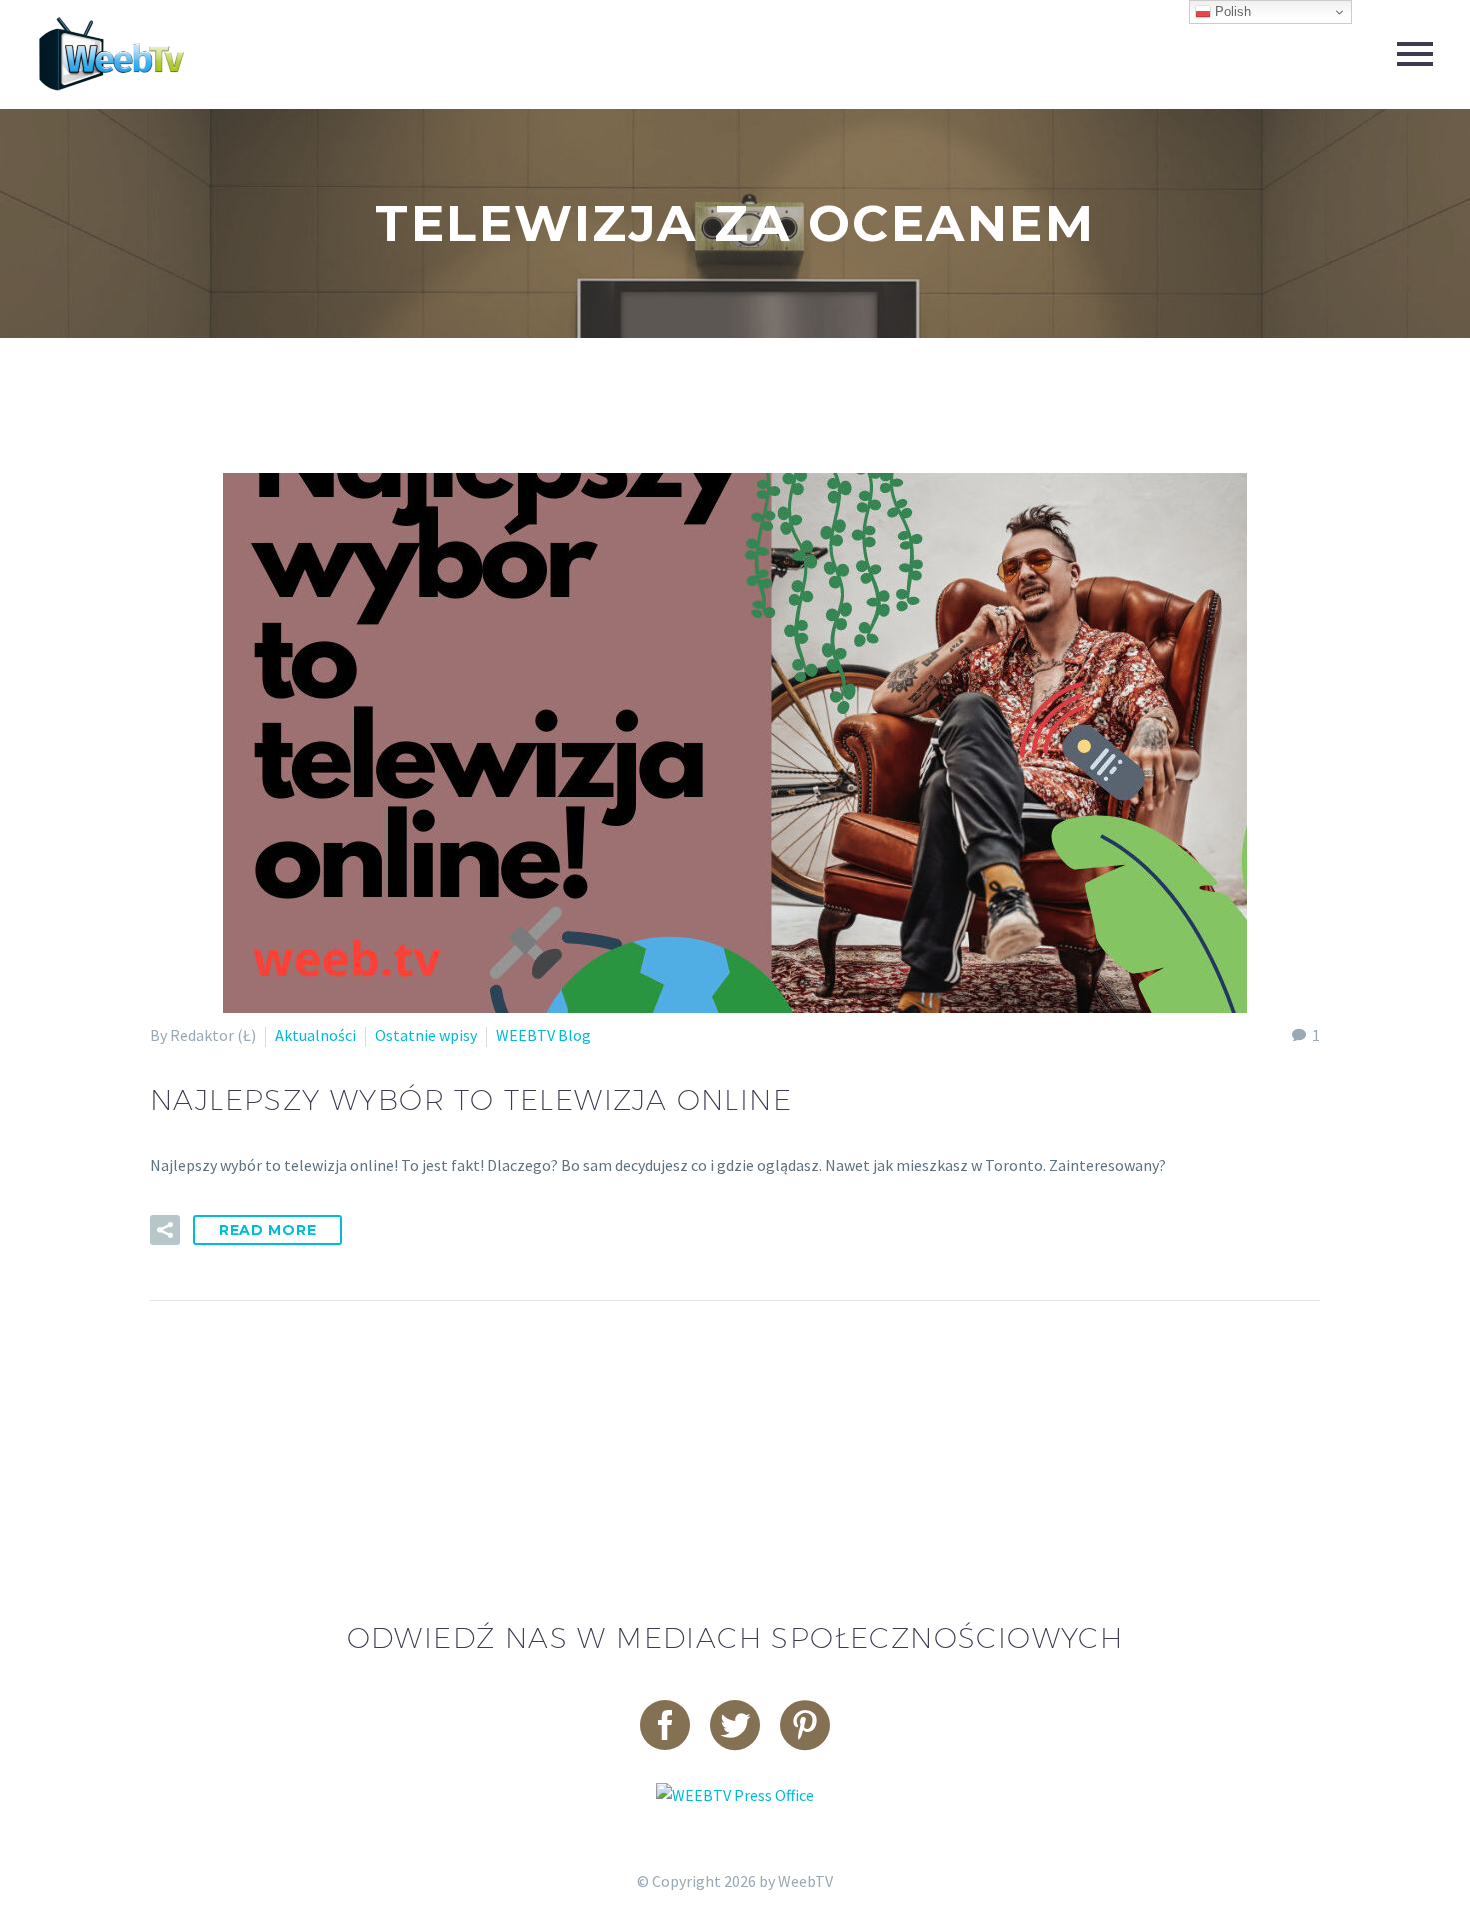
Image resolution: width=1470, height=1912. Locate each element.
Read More (267, 1230)
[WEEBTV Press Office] (735, 1793)
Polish (1231, 11)
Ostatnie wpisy (426, 1035)
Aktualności (315, 1035)
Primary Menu (1415, 54)
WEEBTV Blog (543, 1035)
